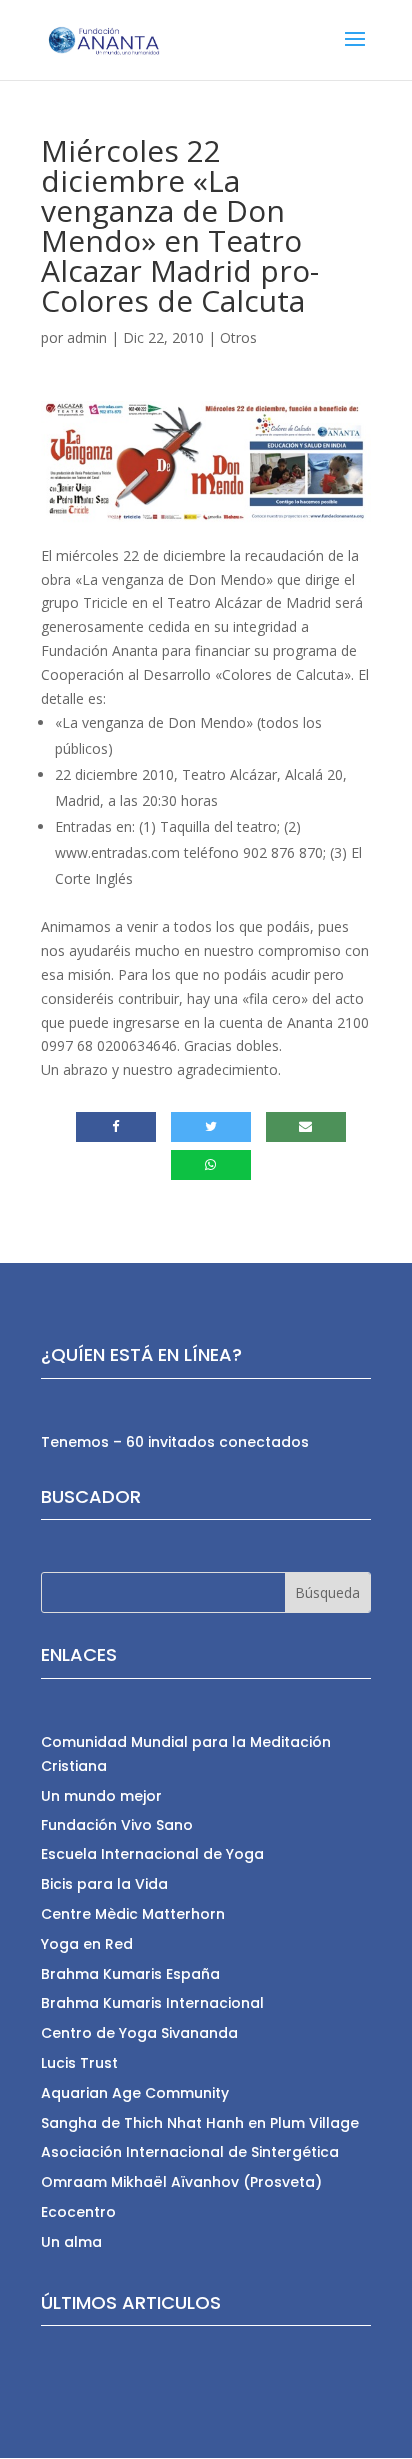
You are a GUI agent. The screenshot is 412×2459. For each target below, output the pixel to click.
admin (87, 337)
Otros (238, 337)
